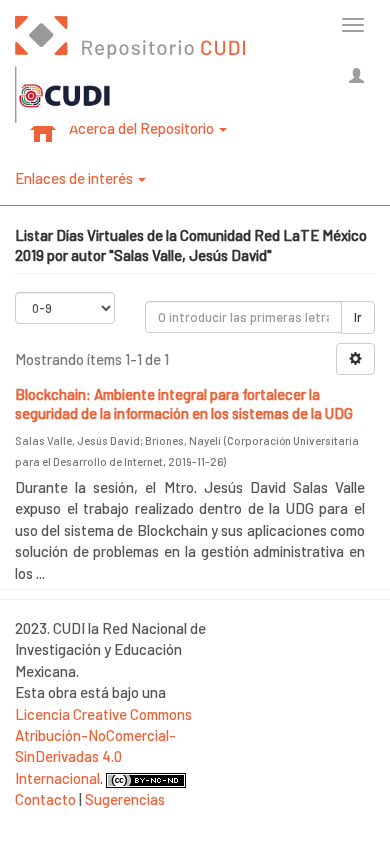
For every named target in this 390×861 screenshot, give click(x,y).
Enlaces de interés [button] (75, 178)
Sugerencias (125, 799)
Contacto (45, 799)
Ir (358, 317)
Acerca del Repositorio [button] (143, 128)
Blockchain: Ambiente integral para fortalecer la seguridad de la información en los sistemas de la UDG (184, 404)
